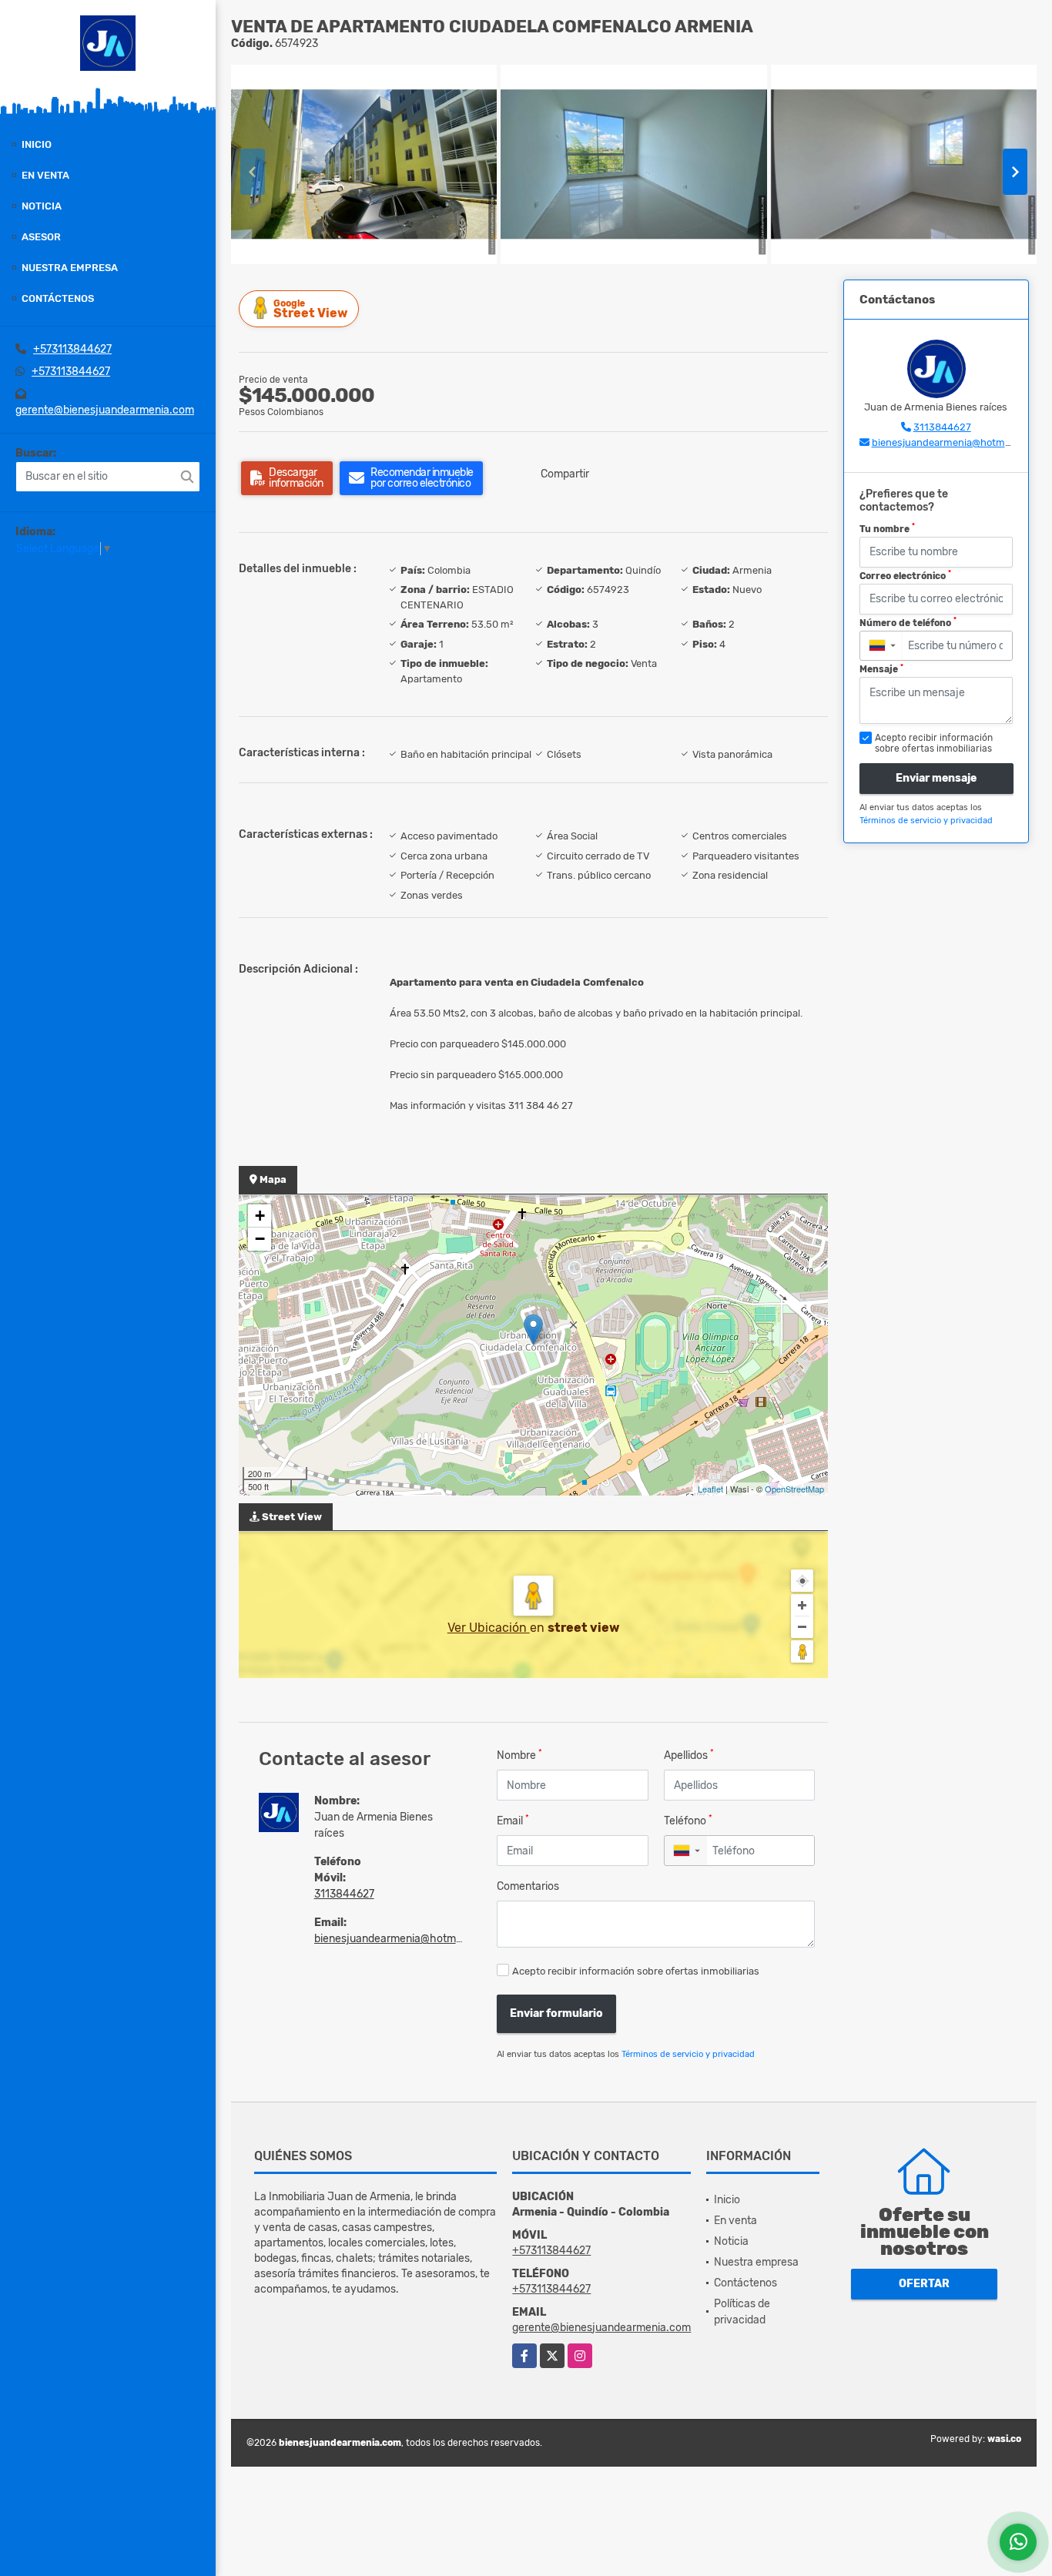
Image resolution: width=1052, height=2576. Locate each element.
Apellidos (689, 1755)
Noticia (42, 206)
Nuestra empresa (70, 268)
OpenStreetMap (794, 1489)
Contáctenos (58, 298)
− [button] (260, 1239)
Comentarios (528, 1886)
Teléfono (688, 1820)
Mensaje (881, 669)
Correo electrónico (905, 575)
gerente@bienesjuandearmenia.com (105, 410)
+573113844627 (72, 349)
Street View (310, 309)
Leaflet (710, 1489)
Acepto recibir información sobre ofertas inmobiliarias (636, 1971)
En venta (45, 175)
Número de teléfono (908, 622)
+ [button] (260, 1216)
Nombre (519, 1755)
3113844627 (344, 1894)
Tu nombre (887, 528)
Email (513, 1820)
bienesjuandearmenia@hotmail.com (403, 1939)
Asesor (41, 237)
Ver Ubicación (489, 1628)
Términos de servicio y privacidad (688, 2054)
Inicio (37, 144)
